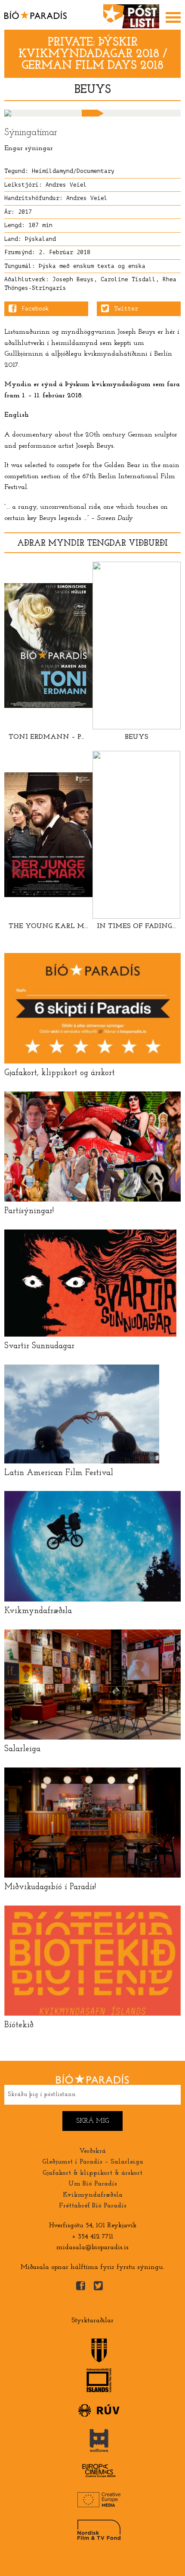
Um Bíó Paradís (93, 2184)
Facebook (35, 309)
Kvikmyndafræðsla (93, 2195)
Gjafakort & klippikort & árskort (92, 2173)
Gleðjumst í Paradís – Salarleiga (93, 2162)
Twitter (126, 309)
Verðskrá (92, 2151)
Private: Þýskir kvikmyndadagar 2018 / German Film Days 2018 (93, 54)
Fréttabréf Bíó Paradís (93, 2206)
